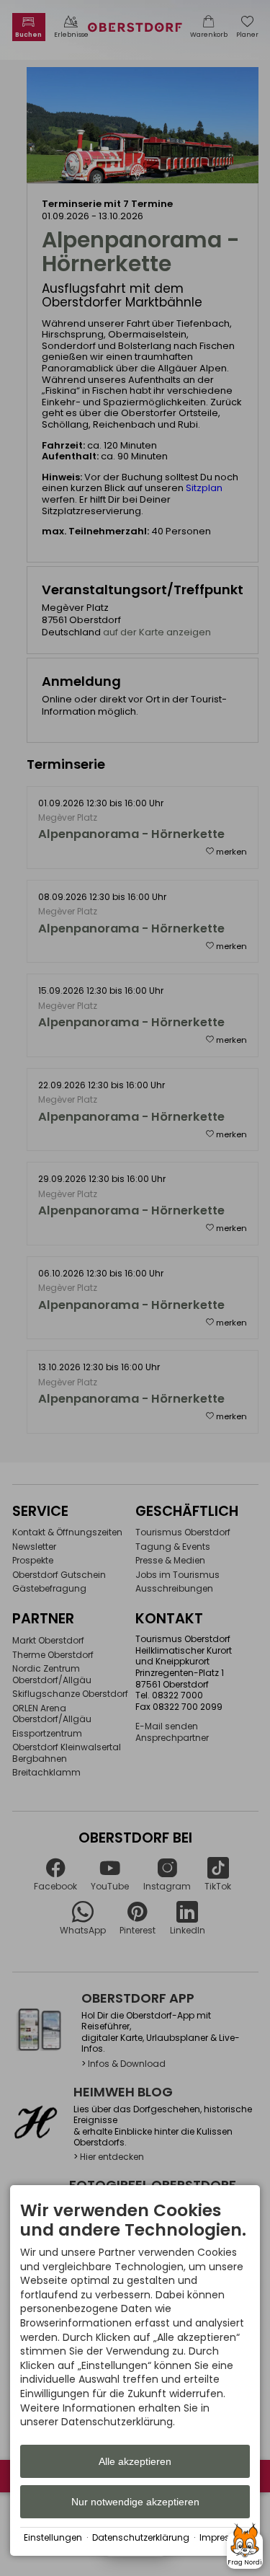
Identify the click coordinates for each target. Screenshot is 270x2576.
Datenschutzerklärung (141, 2538)
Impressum (225, 2538)
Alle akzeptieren (135, 2461)
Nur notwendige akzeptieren (135, 2502)
